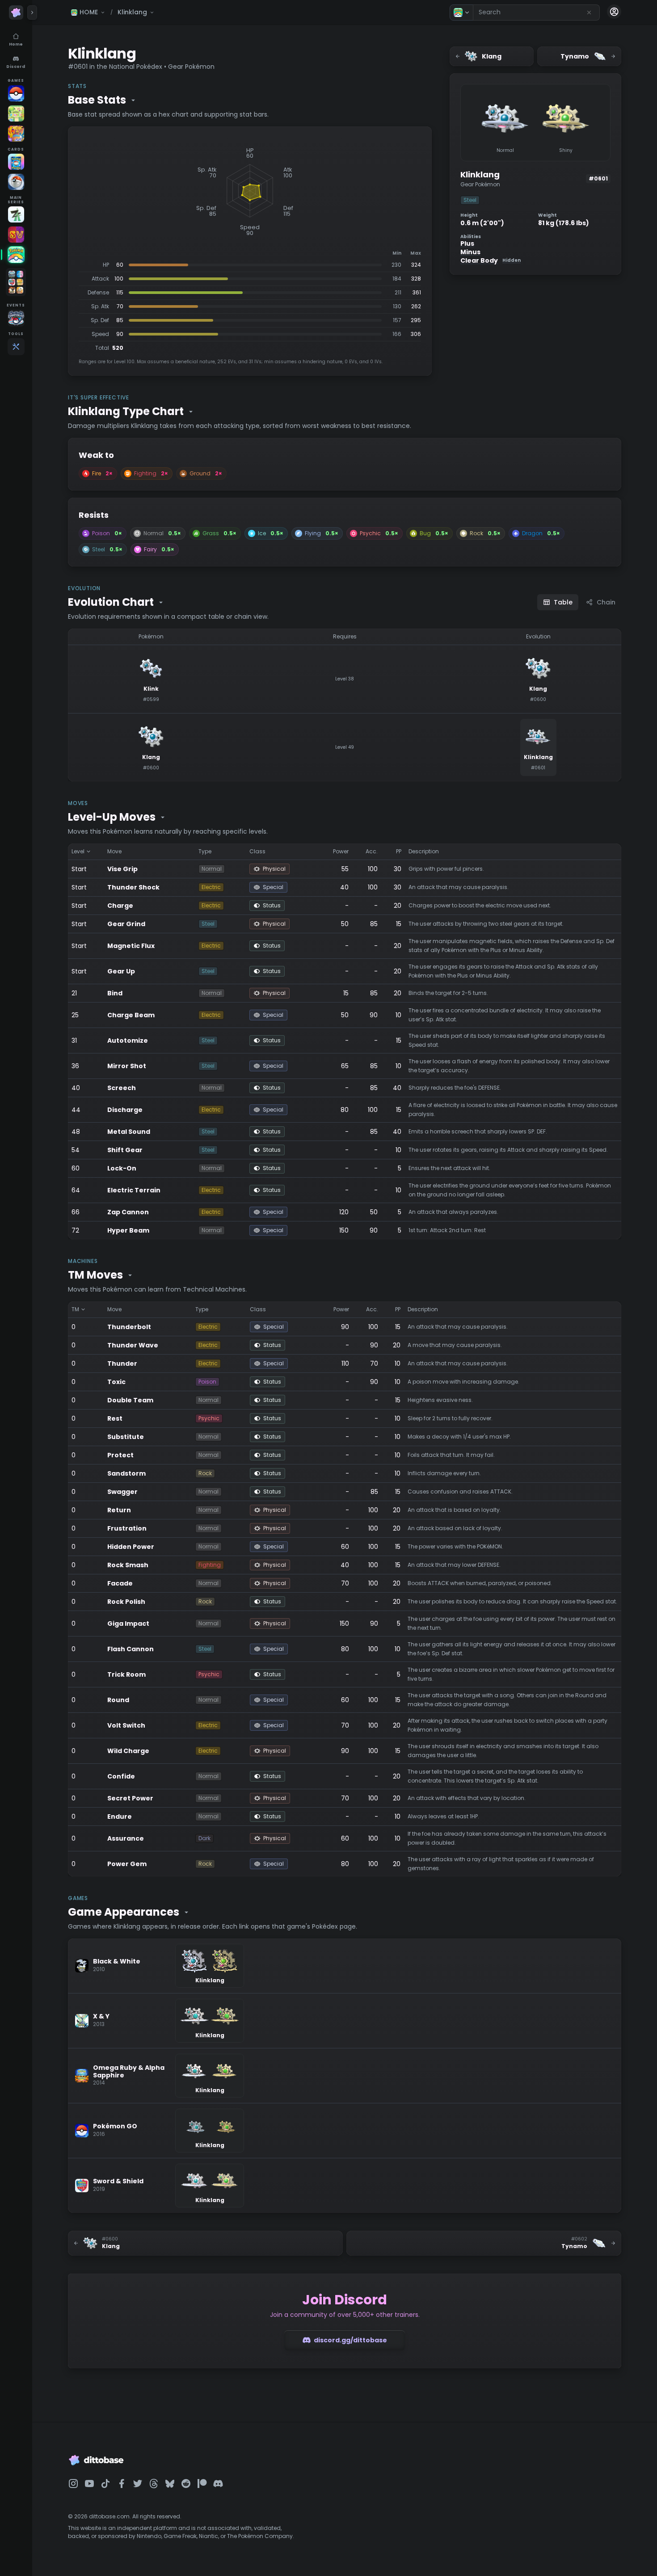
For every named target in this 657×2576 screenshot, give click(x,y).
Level (78, 851)
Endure (120, 1817)
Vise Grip (122, 869)
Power (341, 851)
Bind (115, 993)
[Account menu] (614, 12)
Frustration (127, 1528)
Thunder (122, 1364)
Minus (470, 252)
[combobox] (536, 13)
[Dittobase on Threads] (154, 2484)
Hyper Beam (128, 1230)
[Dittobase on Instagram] (73, 2484)
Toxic (116, 1382)
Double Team (130, 1400)
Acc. (372, 851)
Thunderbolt (129, 1327)
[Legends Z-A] (16, 214)
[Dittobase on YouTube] (89, 2484)
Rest (115, 1418)
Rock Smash (128, 1565)
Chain (606, 602)
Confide (121, 1776)
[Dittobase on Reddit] (186, 2484)
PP (399, 851)
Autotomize (128, 1040)
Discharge (125, 1110)
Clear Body (491, 261)
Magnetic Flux (131, 946)
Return (119, 1510)
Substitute (126, 1437)
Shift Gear (125, 1150)
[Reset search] (589, 13)
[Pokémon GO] (16, 93)
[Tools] (16, 347)
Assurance (126, 1838)
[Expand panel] (32, 13)
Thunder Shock (133, 887)
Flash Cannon (131, 1649)
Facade (120, 1583)
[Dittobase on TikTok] (105, 2484)
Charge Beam (131, 1015)
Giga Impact (128, 1624)
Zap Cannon (128, 1212)
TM (75, 1309)
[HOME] (16, 255)
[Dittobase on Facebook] (122, 2484)
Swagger (122, 1492)
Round (118, 1700)
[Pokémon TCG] (16, 182)
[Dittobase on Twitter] (138, 2484)
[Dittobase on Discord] (218, 2484)
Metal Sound (129, 1132)
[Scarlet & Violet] (16, 235)
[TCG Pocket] (16, 162)
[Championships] (16, 318)
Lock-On (122, 1168)
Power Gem (127, 1864)
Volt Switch (126, 1725)
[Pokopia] (16, 113)
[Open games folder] (16, 282)
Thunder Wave (133, 1345)
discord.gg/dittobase (350, 2340)
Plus (467, 244)
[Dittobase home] (16, 13)
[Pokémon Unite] (16, 134)
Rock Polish (126, 1602)
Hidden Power (131, 1547)
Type (205, 851)
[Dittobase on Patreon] (202, 2484)
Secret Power (130, 1798)
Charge (120, 906)
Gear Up (121, 971)
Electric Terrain (134, 1190)
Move (114, 851)
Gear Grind (126, 924)
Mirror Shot (127, 1066)
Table (563, 602)
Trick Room (126, 1674)
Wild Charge (128, 1751)
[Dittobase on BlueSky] (170, 2484)
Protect (120, 1455)
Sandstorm (126, 1473)
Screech (122, 1088)
